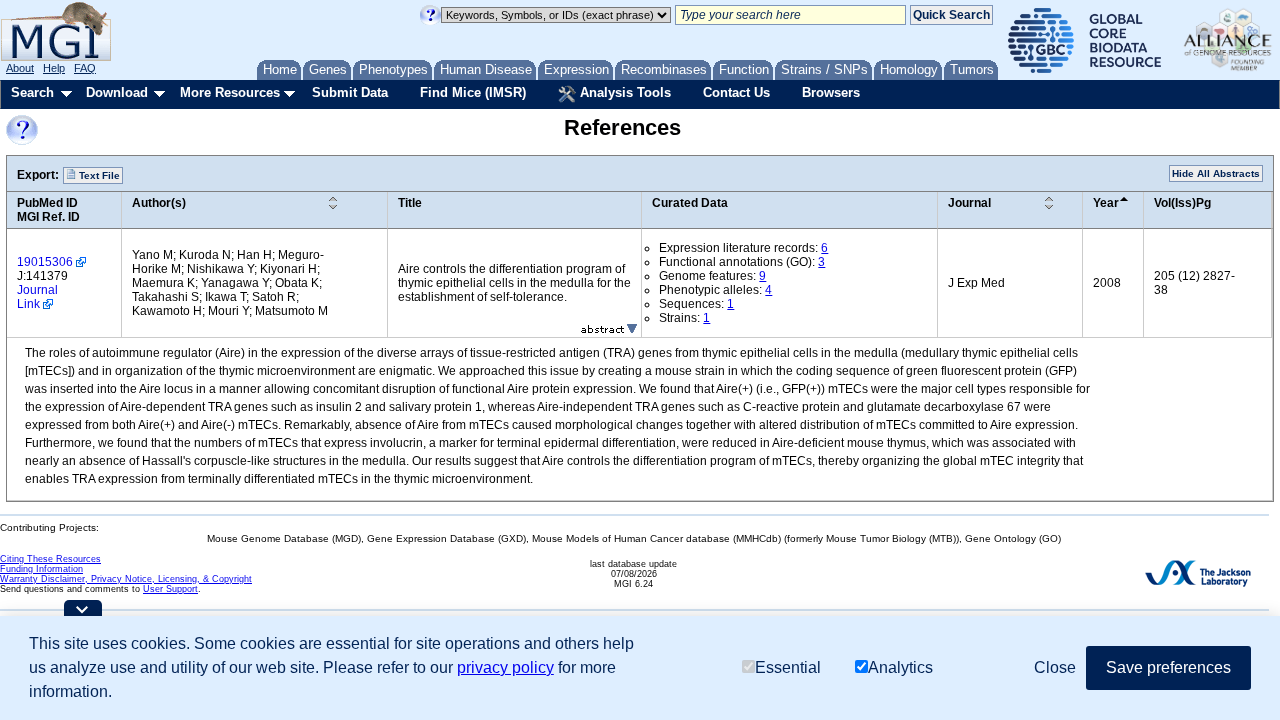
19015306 (45, 262)
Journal (969, 203)
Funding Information (41, 569)
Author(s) (159, 203)
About (20, 68)
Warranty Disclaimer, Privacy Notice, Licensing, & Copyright (126, 579)
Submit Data (350, 92)
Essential (788, 667)
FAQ (85, 68)
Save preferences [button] (1168, 667)
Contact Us (736, 92)
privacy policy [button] (505, 667)
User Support (170, 589)
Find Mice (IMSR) (473, 92)
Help (54, 68)
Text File (98, 175)
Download (117, 92)
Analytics (900, 667)
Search (32, 92)
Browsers (831, 92)
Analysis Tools (623, 92)
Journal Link (37, 297)
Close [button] (1055, 667)
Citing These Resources (50, 559)
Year (1106, 203)
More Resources (230, 92)
